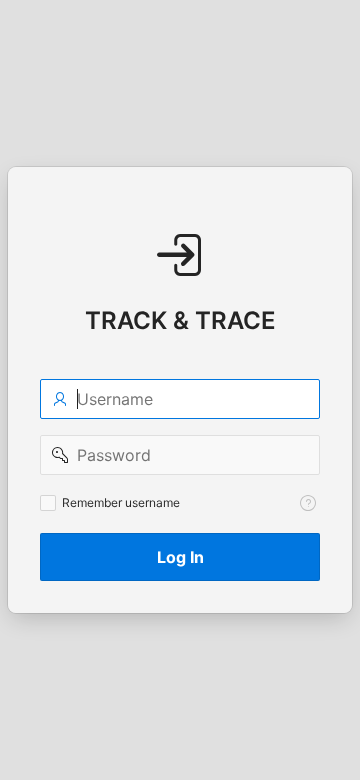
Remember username (121, 502)
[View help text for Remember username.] (308, 503)
